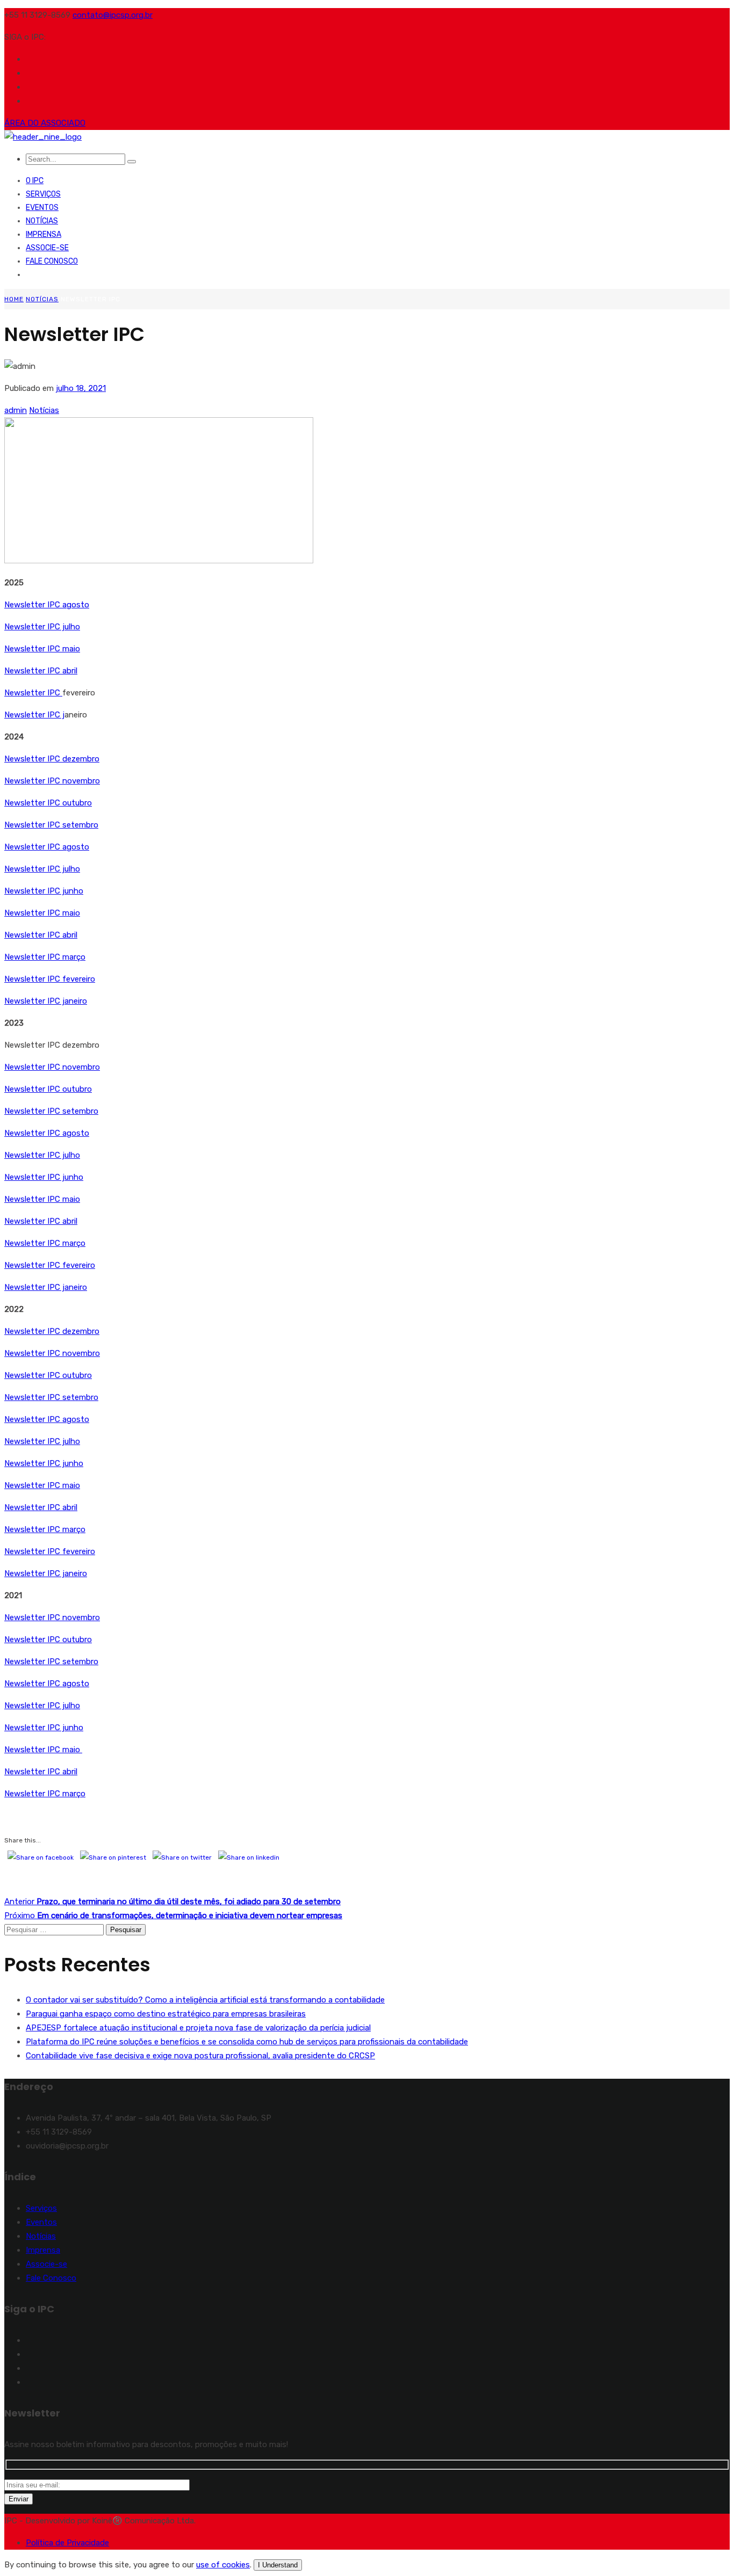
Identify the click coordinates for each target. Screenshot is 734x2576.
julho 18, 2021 (81, 388)
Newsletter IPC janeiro (46, 1001)
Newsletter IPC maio (42, 649)
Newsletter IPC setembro (51, 825)
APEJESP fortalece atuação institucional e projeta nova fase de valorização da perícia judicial (198, 2028)
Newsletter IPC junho (44, 891)
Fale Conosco (52, 261)
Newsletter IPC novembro (52, 781)
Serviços (43, 194)
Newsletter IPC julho (42, 627)
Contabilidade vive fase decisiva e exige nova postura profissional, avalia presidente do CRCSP (200, 2056)
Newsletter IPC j (34, 715)
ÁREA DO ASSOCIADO (45, 123)
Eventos (42, 208)
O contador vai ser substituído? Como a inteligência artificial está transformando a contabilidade (205, 2000)
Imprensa (44, 234)
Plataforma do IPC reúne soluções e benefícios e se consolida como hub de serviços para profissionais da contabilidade (247, 2042)
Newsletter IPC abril (41, 935)
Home (14, 299)
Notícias (42, 221)
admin (16, 410)
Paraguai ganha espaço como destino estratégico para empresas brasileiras (166, 2014)
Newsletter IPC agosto (47, 605)
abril (70, 671)
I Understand (278, 2565)
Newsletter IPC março (45, 957)
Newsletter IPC (33, 671)
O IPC (35, 181)
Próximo (173, 1915)
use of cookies (223, 2565)
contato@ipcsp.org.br (113, 15)
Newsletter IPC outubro (48, 803)
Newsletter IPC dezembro (52, 759)
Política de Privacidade (67, 2543)
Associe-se (47, 248)
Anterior (172, 1902)
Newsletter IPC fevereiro (50, 979)
